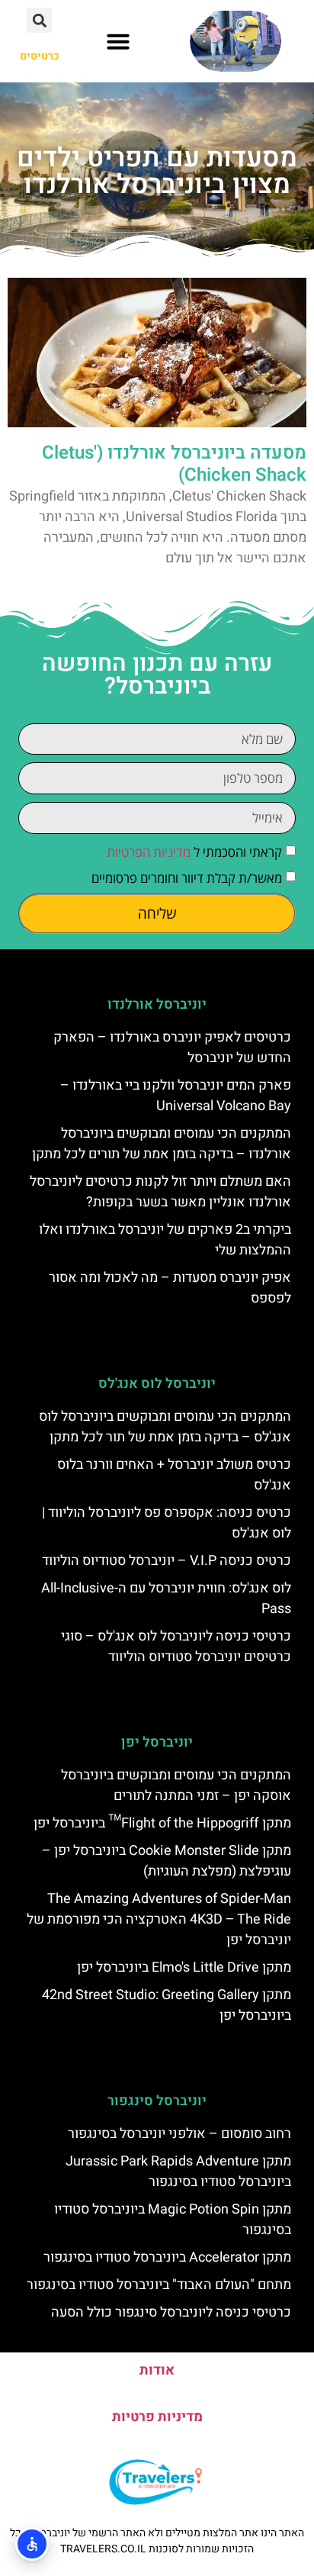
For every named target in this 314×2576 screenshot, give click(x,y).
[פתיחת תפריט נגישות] (32, 2544)
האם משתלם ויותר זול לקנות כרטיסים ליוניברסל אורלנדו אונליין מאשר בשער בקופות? (160, 1192)
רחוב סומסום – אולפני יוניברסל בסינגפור (179, 2134)
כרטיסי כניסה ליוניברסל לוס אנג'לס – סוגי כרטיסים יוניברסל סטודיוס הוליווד (176, 1647)
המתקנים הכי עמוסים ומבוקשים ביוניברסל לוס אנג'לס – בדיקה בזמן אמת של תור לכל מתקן (165, 1427)
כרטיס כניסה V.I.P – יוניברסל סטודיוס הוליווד (167, 1561)
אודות (157, 2370)
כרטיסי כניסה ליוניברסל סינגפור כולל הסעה (171, 2312)
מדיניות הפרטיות (149, 852)
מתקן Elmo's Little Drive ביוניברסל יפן (184, 1967)
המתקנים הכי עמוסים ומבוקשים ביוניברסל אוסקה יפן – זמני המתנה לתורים (176, 1785)
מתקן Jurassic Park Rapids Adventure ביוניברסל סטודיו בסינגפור (178, 2172)
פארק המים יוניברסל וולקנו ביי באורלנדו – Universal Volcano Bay (176, 1096)
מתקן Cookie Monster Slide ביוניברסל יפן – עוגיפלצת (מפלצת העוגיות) (167, 1861)
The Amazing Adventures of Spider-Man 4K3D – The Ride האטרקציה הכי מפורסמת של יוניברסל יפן (159, 1919)
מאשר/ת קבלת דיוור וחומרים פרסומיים (187, 878)
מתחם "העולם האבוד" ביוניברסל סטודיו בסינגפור (159, 2285)
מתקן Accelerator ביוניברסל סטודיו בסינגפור (167, 2257)
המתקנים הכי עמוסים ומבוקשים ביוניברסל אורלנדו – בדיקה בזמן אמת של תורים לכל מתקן (162, 1144)
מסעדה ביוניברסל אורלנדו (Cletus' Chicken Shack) (174, 464)
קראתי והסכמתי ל (194, 852)
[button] (118, 41)
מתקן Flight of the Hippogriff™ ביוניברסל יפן (162, 1823)
